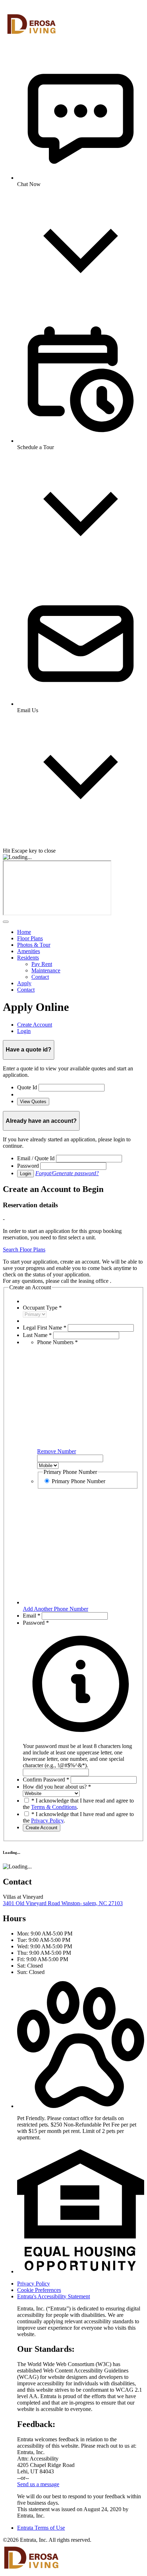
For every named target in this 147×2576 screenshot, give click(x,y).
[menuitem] (81, 932)
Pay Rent (42, 964)
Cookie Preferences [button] (39, 2290)
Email (32, 1616)
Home (24, 932)
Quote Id (27, 1087)
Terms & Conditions (54, 1807)
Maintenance (46, 970)
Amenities (29, 951)
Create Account (42, 1828)
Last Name (37, 1335)
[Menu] (6, 922)
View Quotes (33, 1102)
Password (28, 1166)
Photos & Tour (34, 945)
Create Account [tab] (35, 1025)
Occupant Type (42, 1308)
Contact (40, 977)
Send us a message (38, 2484)
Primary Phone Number (78, 1481)
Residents (28, 958)
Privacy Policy (47, 1821)
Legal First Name (45, 1328)
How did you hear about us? (57, 1787)
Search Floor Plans (24, 1250)
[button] (81, 1752)
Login (26, 1174)
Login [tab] (24, 1031)
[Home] (31, 44)
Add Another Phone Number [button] (55, 1609)
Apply (24, 983)
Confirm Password (46, 1780)
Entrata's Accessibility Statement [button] (54, 2296)
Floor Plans (30, 938)
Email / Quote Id (36, 1158)
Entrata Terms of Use (41, 2528)
